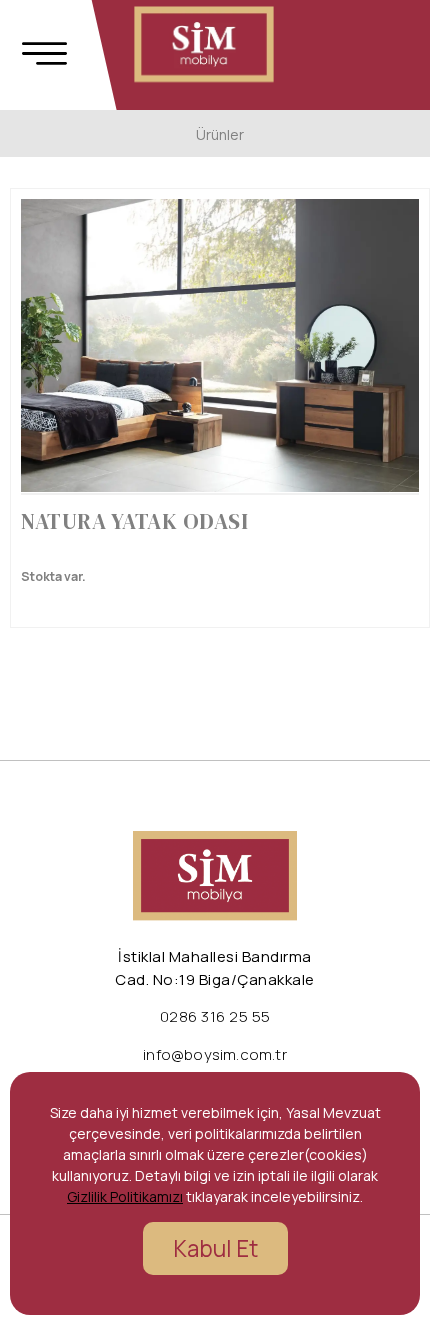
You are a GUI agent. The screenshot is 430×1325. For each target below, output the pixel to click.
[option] (220, 345)
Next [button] (386, 355)
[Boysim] (203, 44)
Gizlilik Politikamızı (125, 1196)
